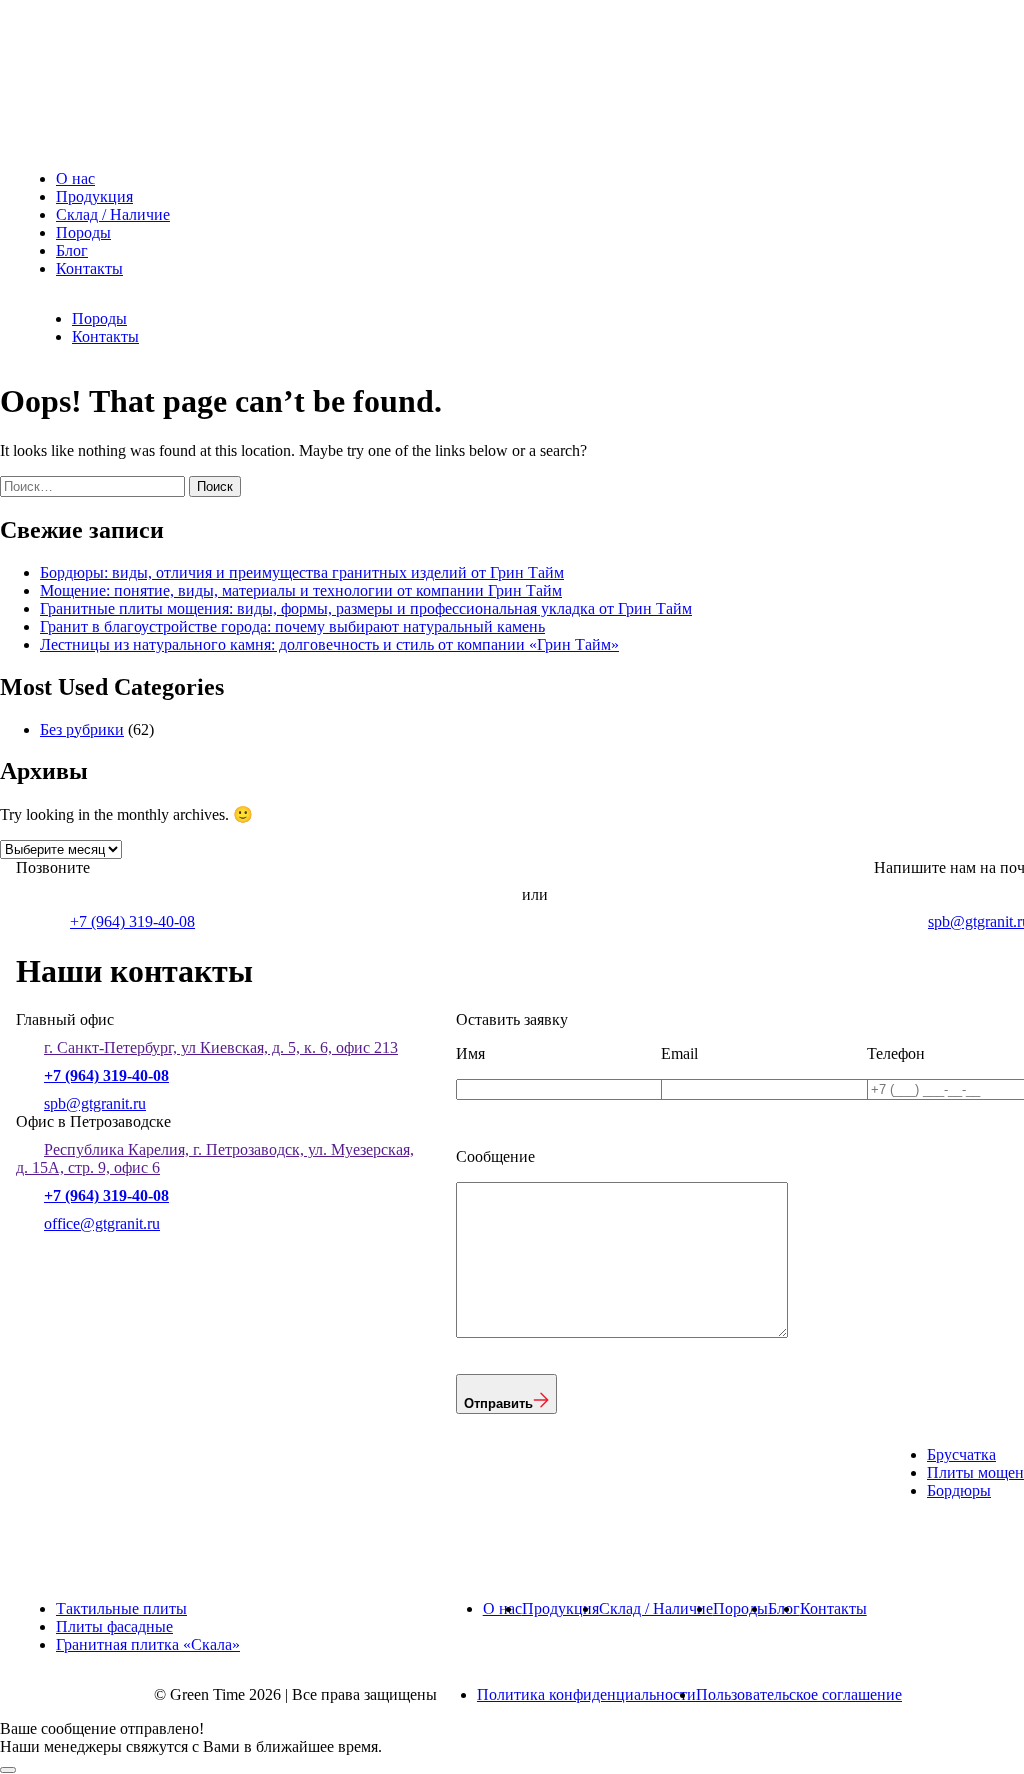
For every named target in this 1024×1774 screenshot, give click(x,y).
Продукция (94, 196)
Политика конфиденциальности (586, 1694)
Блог (72, 250)
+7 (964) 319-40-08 (132, 921)
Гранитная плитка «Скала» (148, 1644)
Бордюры (959, 1490)
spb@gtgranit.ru (95, 1103)
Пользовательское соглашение (799, 1694)
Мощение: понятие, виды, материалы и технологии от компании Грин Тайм (301, 590)
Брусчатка (961, 1454)
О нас (75, 178)
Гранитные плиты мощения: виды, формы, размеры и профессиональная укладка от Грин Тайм (366, 608)
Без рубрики (82, 729)
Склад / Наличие (113, 214)
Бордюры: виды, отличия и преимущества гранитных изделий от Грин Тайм (302, 572)
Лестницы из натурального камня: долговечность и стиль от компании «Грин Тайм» (329, 644)
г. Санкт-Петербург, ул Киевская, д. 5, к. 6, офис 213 (221, 1047)
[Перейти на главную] (166, 144)
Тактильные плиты (121, 1608)
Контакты (89, 268)
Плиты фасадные (114, 1626)
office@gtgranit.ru (102, 1223)
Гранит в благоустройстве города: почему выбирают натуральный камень (292, 626)
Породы (83, 232)
